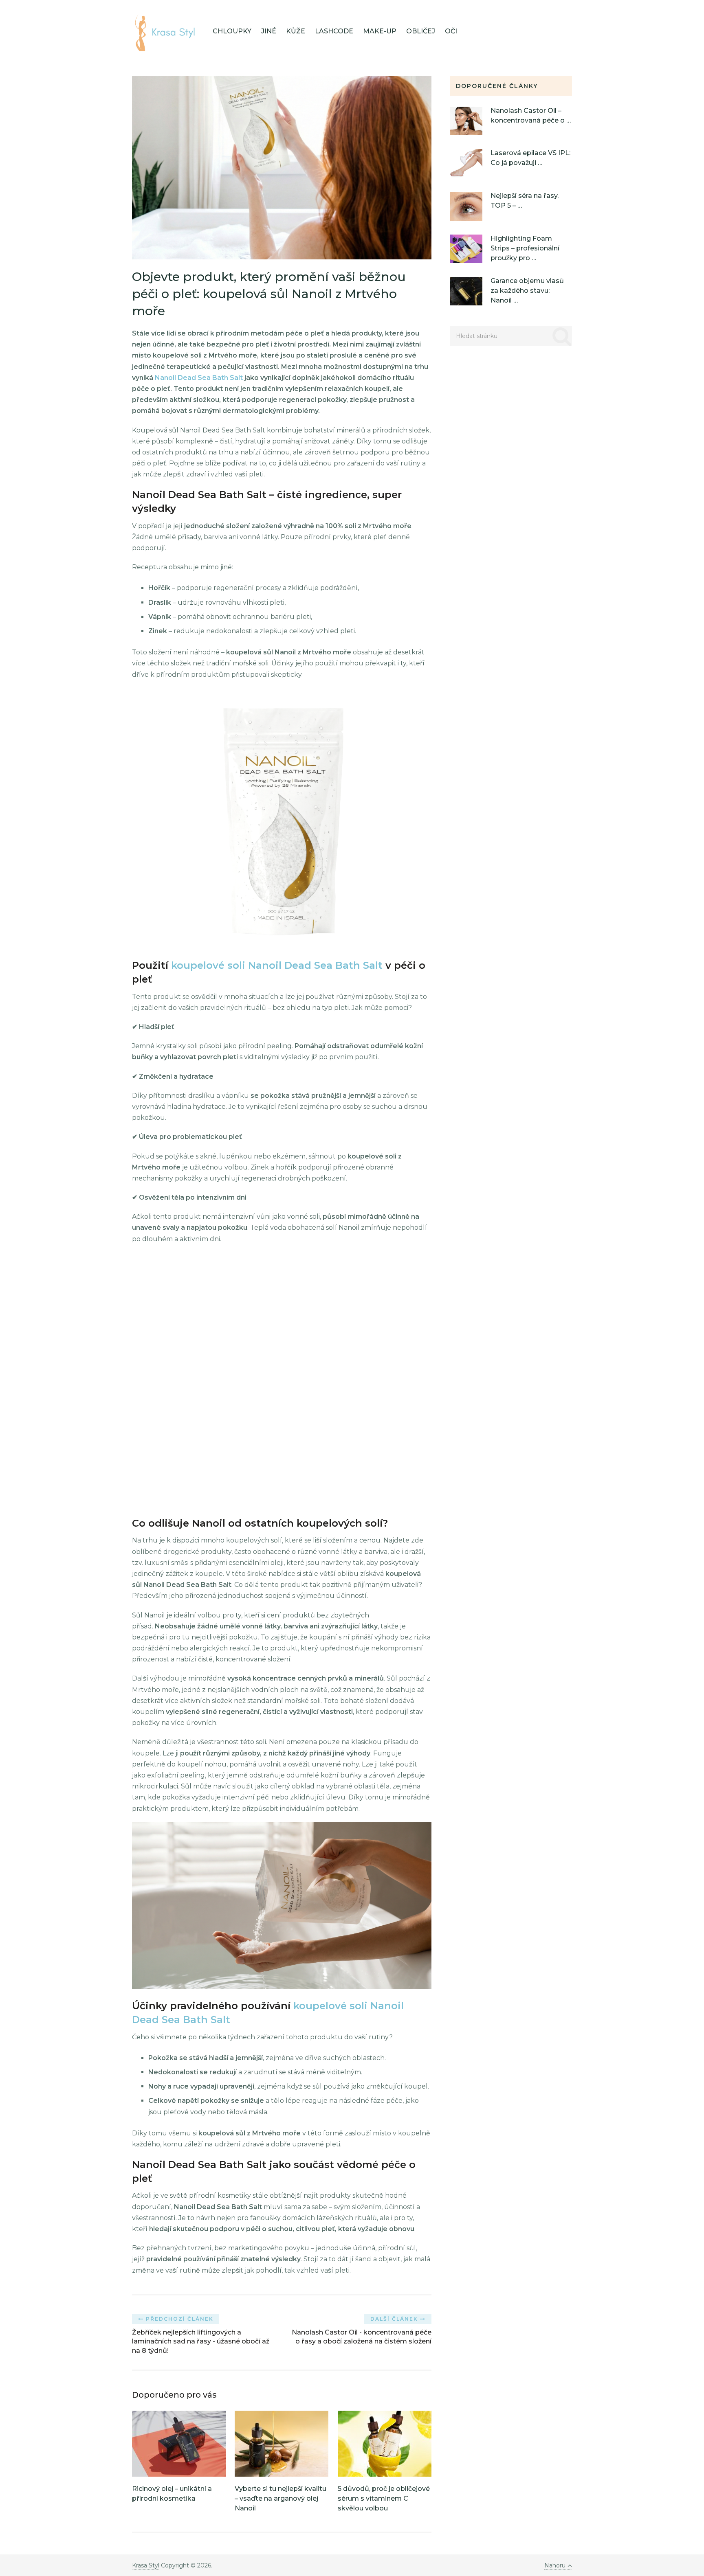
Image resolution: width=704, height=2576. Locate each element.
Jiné (269, 31)
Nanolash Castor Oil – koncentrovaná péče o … (531, 115)
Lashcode (334, 31)
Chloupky (232, 31)
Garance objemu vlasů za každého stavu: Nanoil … (527, 291)
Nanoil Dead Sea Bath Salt (199, 378)
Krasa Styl (146, 2565)
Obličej (421, 31)
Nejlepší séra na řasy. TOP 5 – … (525, 201)
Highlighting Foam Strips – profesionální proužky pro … (525, 248)
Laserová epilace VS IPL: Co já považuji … (530, 158)
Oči (451, 31)
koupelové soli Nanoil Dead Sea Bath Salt (277, 965)
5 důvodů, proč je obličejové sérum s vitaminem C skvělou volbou (384, 2498)
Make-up (380, 31)
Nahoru (555, 2565)
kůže (296, 31)
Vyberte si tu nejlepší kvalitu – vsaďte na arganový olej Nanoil (280, 2498)
